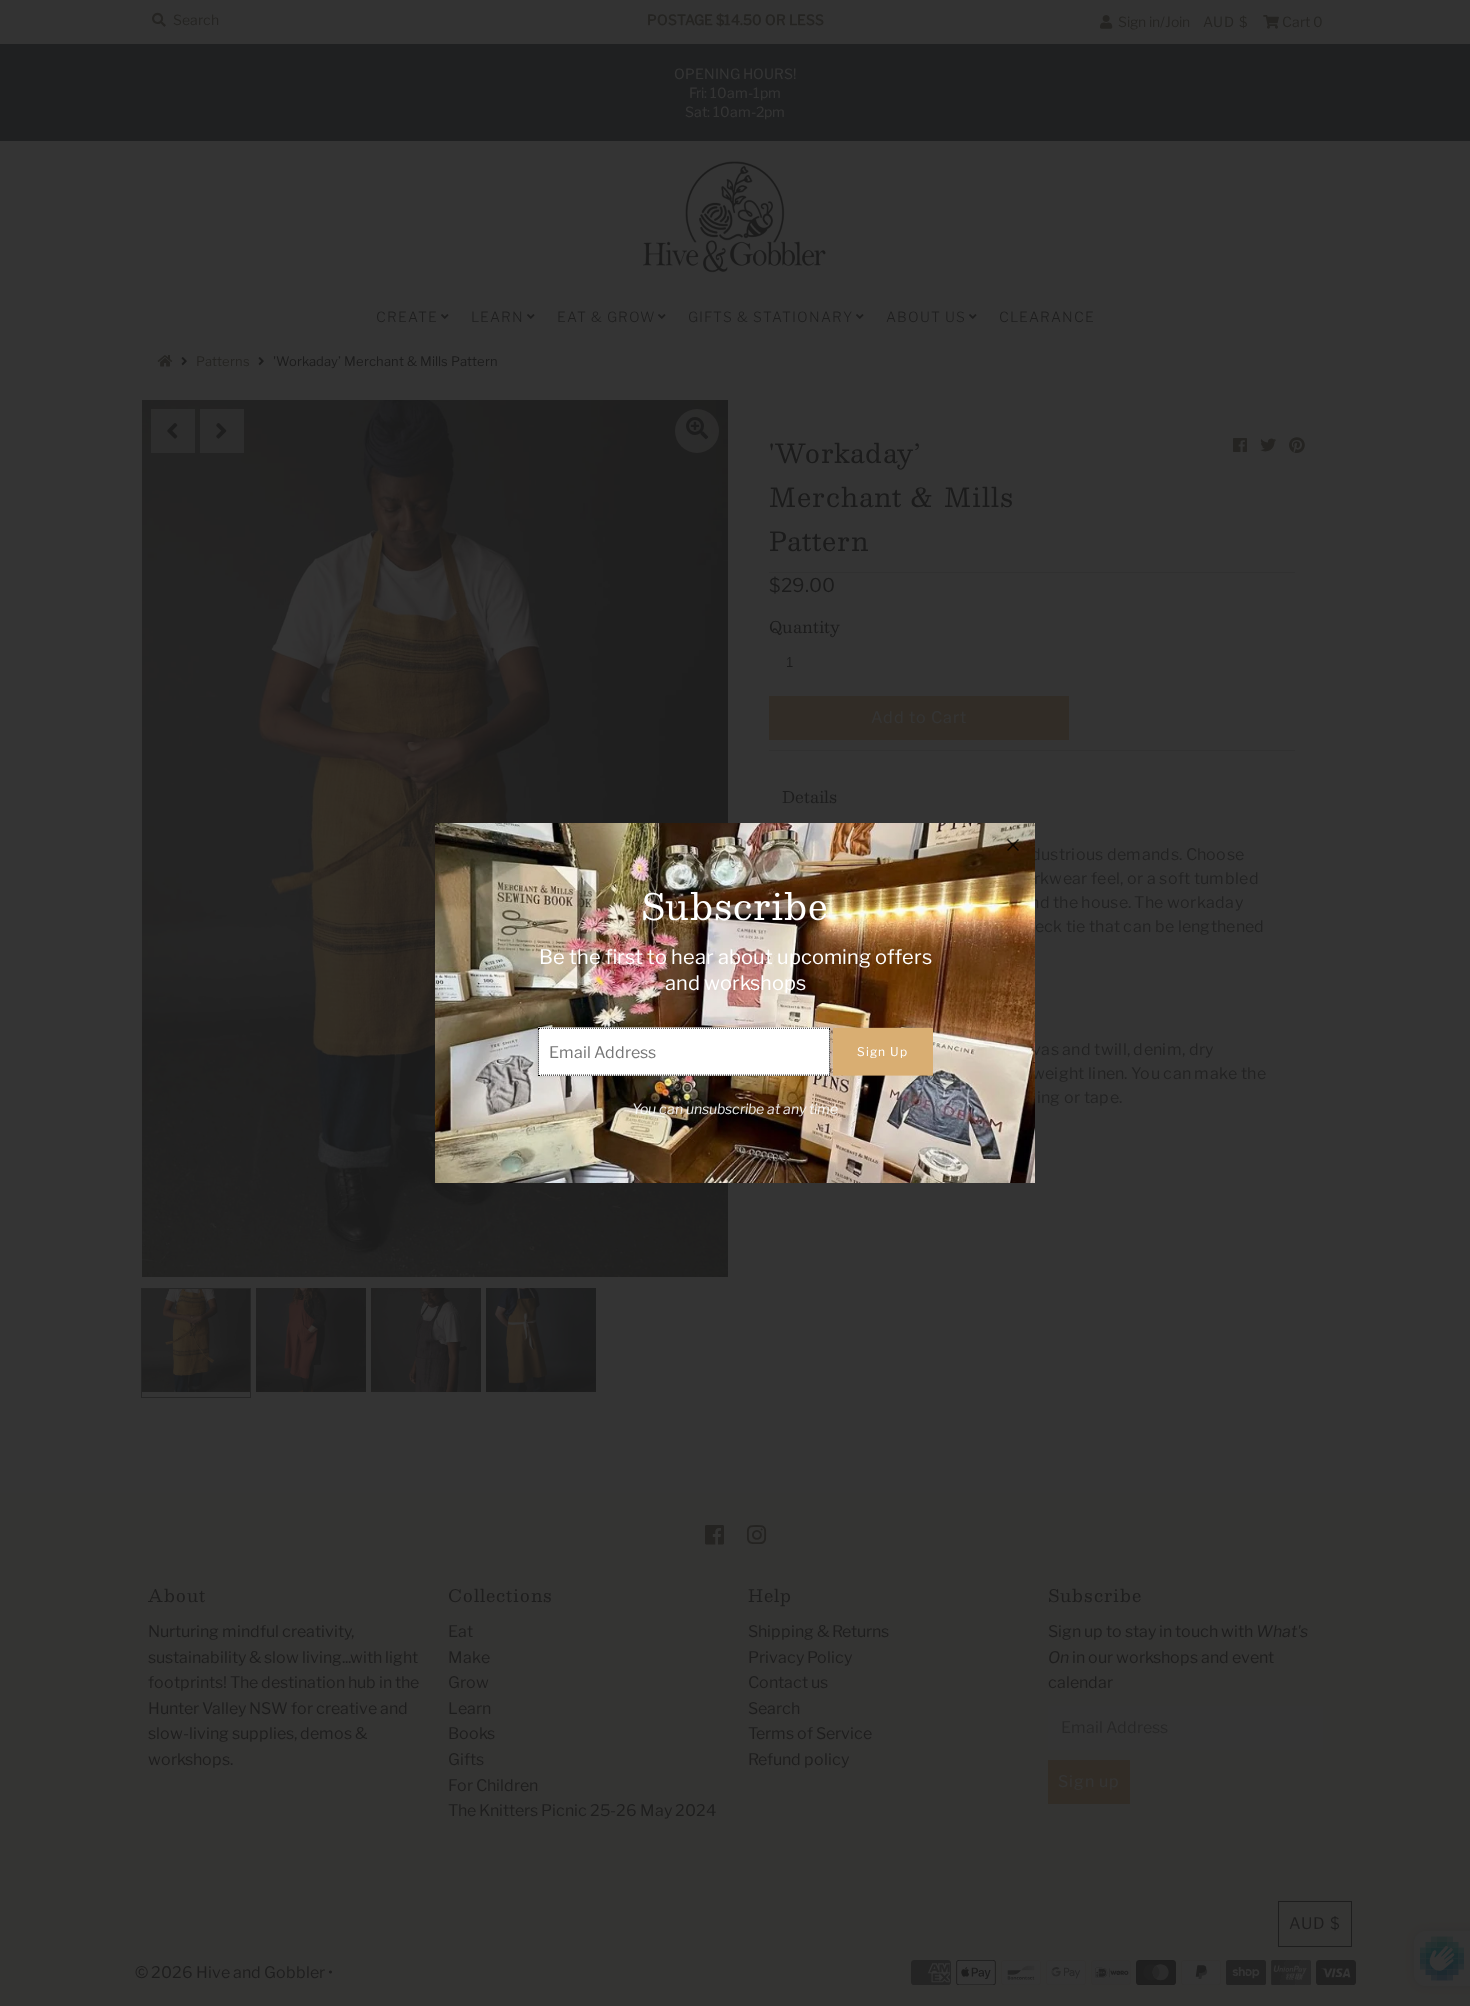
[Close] (1013, 845)
